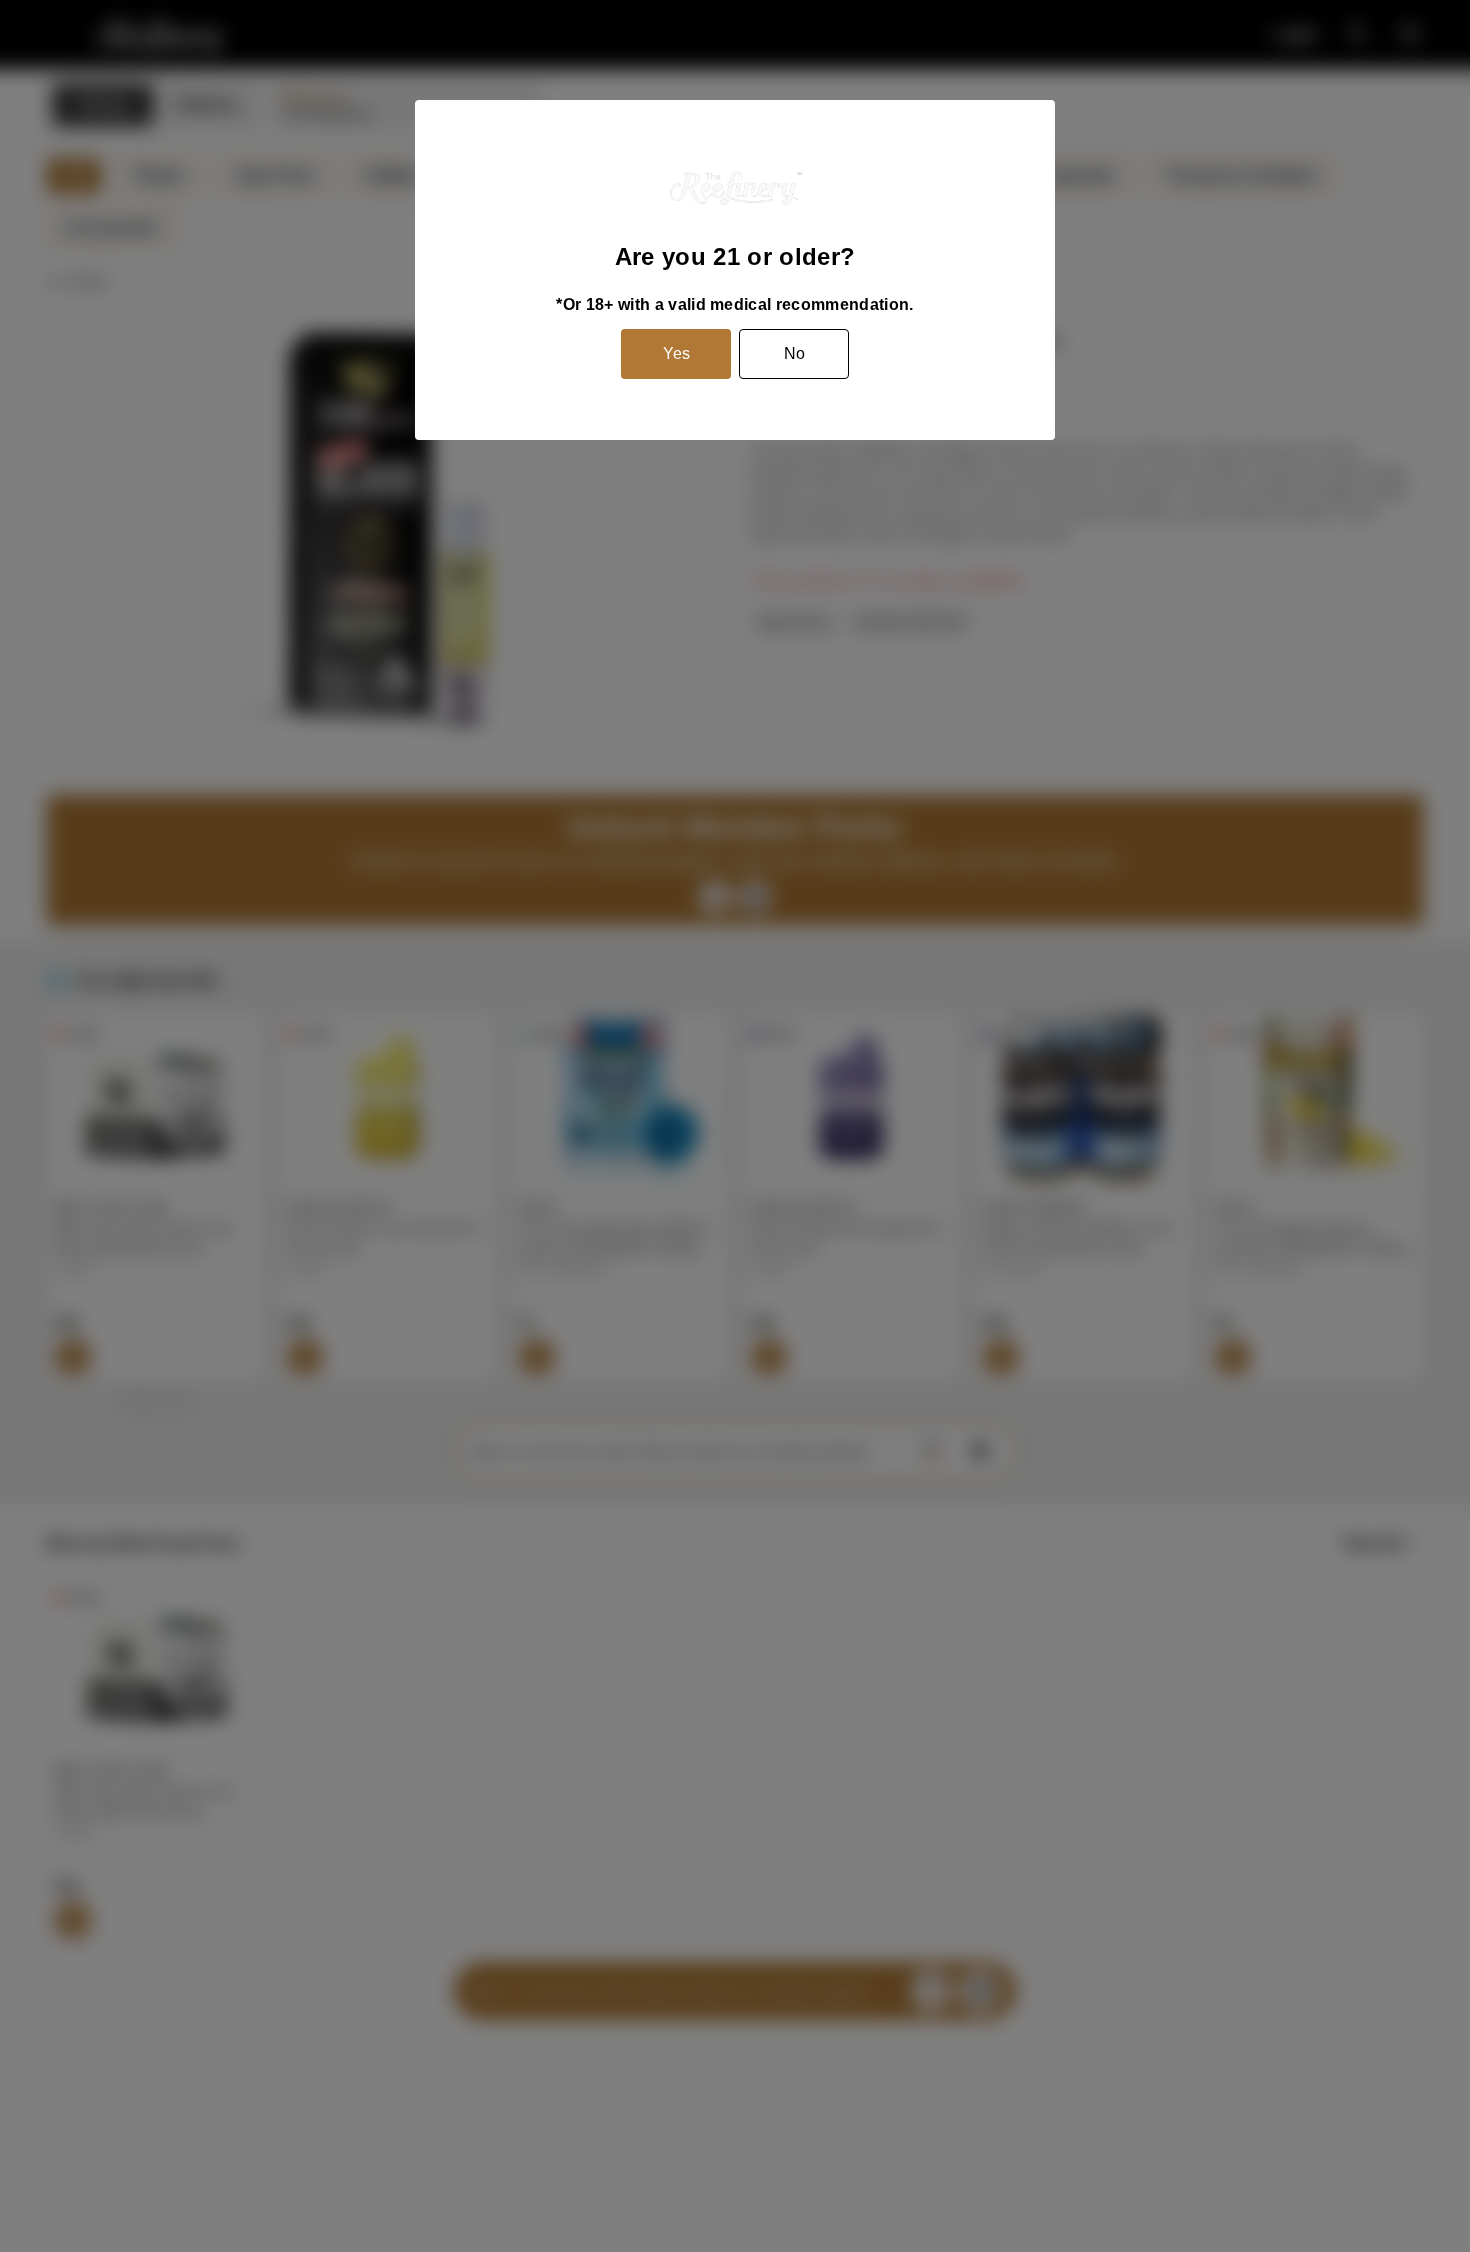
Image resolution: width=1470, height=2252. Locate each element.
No (794, 353)
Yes (676, 353)
